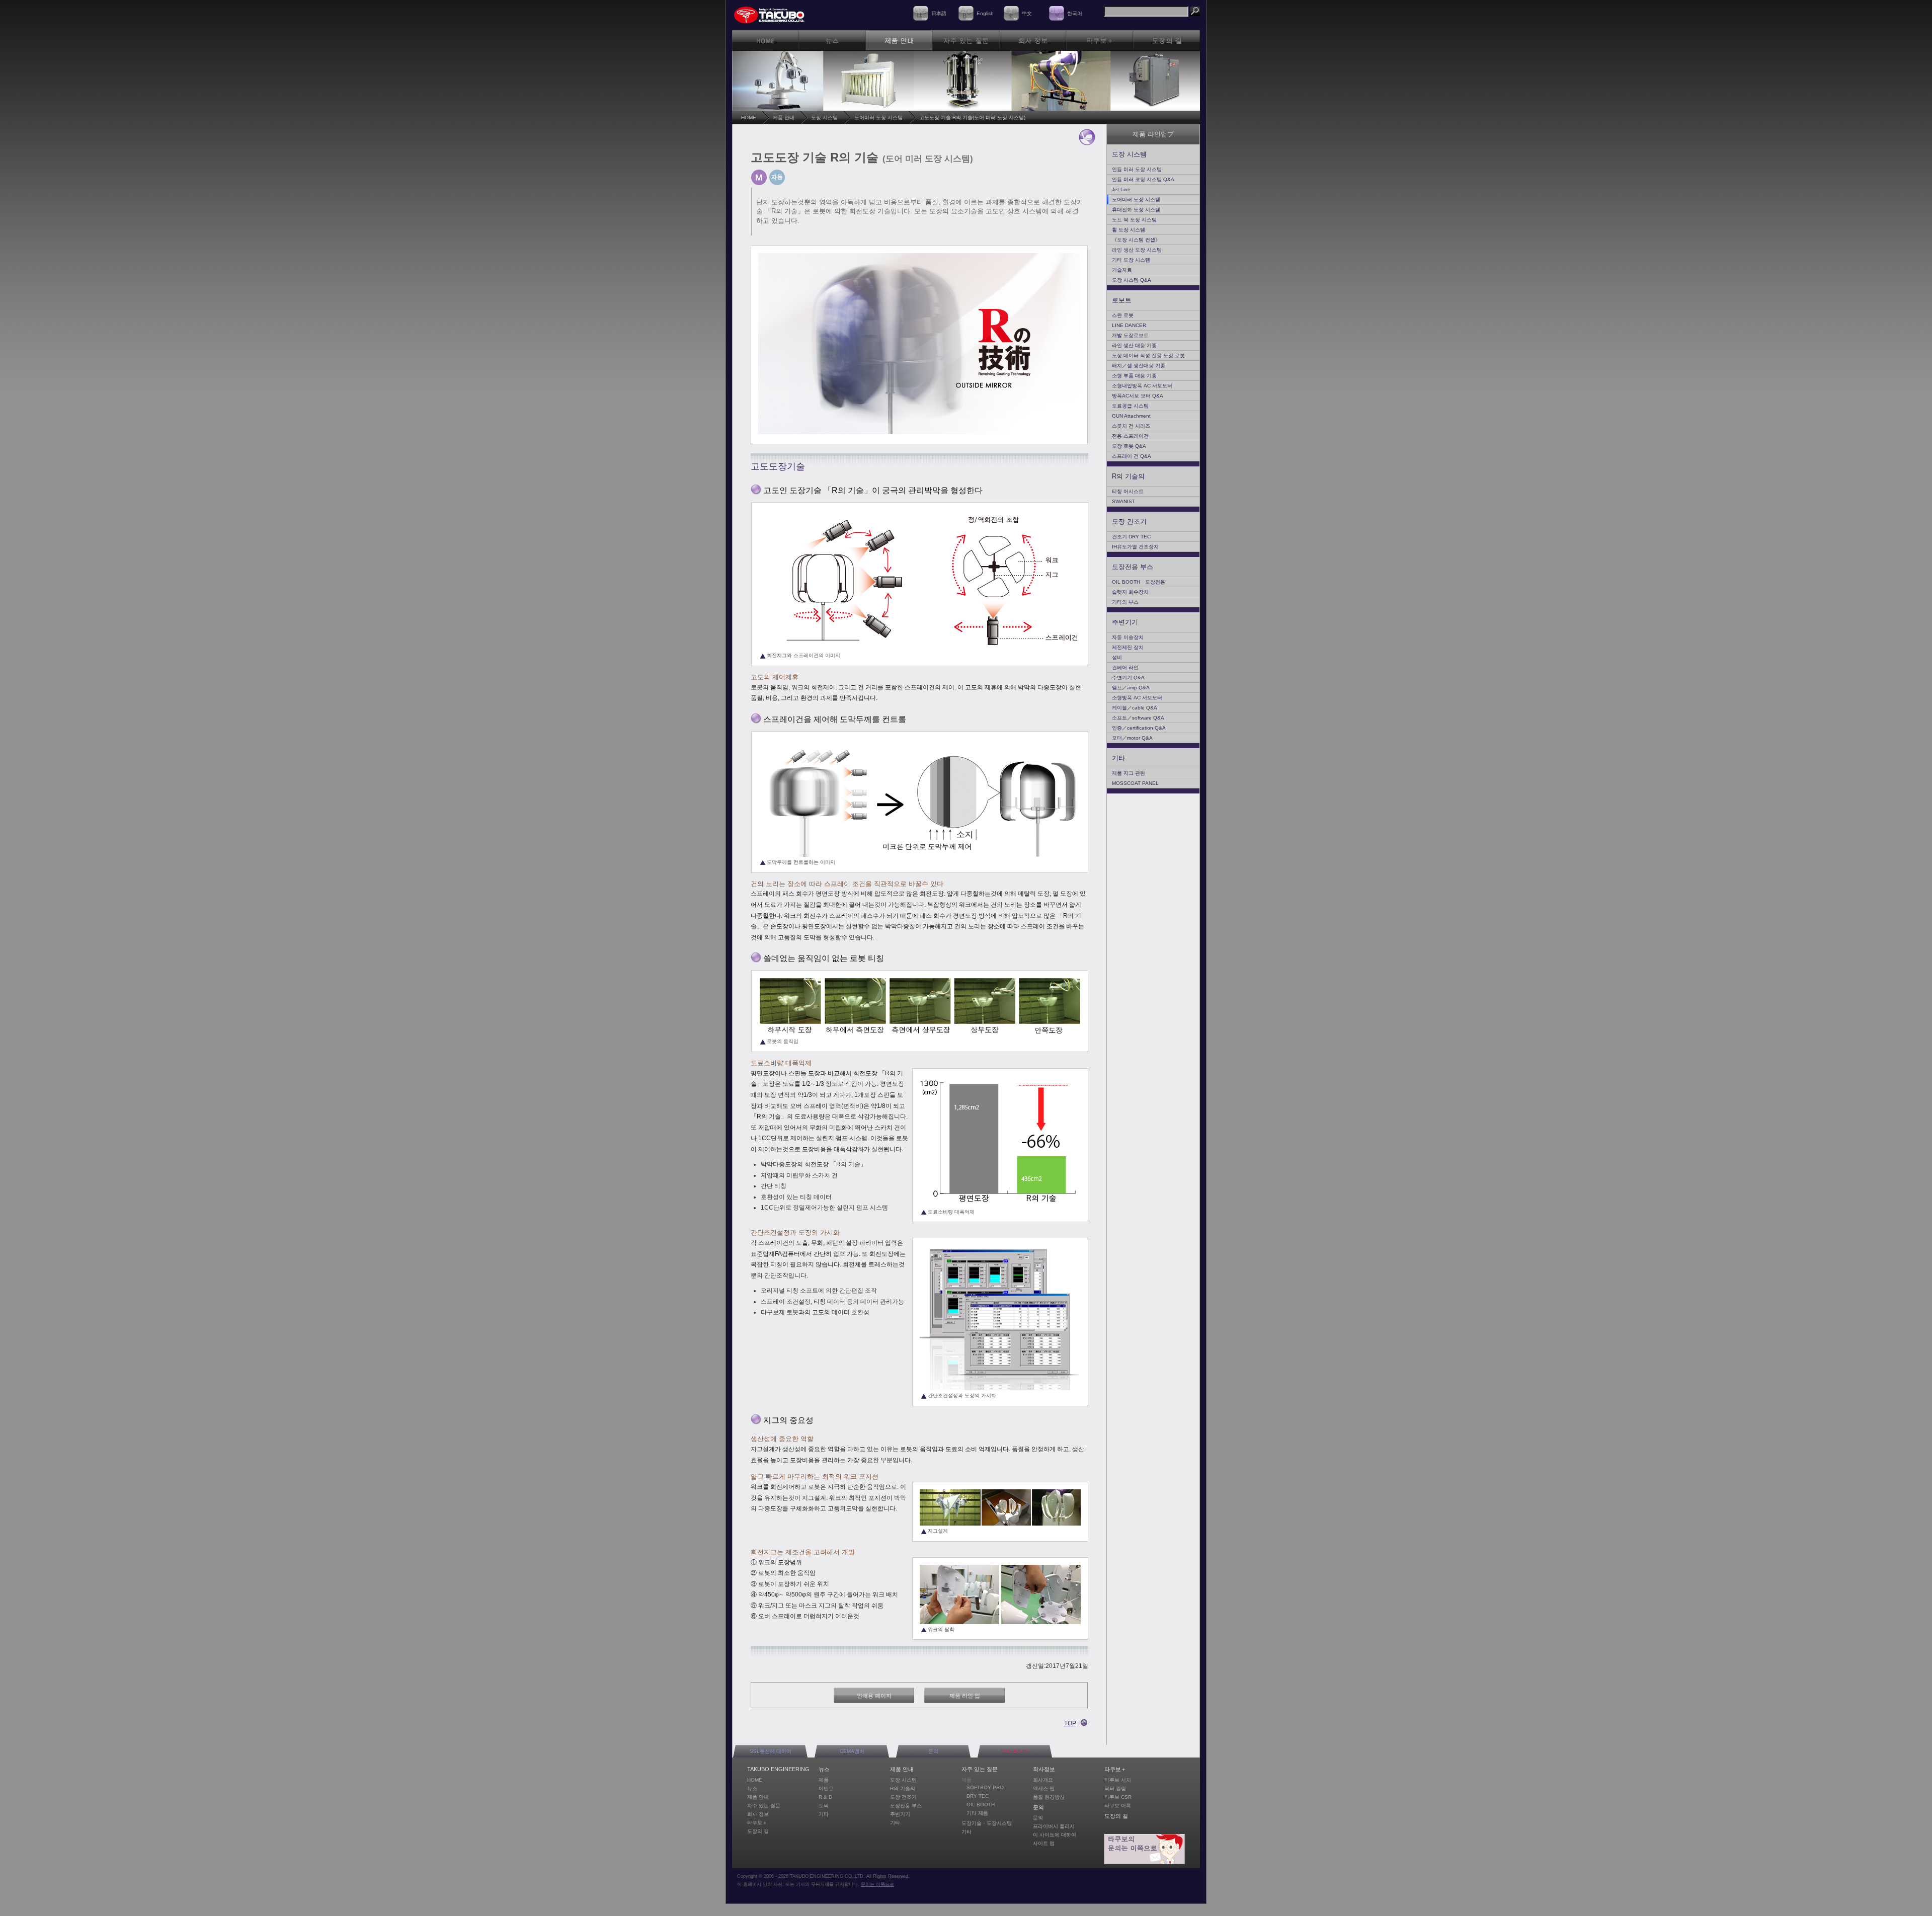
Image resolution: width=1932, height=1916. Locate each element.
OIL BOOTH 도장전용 (1139, 582)
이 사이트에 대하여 (1055, 1835)
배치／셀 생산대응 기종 (1139, 366)
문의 (933, 1751)
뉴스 (752, 1788)
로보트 (1122, 300)
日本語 (939, 13)
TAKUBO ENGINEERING (778, 1769)
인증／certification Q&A (1139, 728)
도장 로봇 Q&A (1129, 446)
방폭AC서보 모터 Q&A (1138, 396)
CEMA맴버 (852, 1751)
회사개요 (1043, 1780)
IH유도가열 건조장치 (1135, 547)
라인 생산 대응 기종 (1134, 345)
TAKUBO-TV (1015, 1751)
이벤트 (826, 1788)
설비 (1117, 657)
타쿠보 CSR (1118, 1797)
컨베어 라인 (1125, 667)
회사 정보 (758, 1814)
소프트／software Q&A (1138, 718)
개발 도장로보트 (1130, 335)
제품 (824, 1780)
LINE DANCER (1129, 325)
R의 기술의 (1128, 476)
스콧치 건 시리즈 (1131, 426)
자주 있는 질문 (764, 1806)
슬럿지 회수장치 (1130, 592)
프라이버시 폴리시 (1054, 1826)
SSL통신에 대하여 (771, 1751)
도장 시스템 (824, 117)
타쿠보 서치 (1118, 1780)
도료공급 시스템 (1130, 406)
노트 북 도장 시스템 (1134, 220)
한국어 (1075, 13)
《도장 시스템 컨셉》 (1136, 240)
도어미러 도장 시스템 (878, 117)
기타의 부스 (1125, 602)
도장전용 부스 (1133, 567)
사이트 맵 (1044, 1843)
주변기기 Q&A (1128, 677)
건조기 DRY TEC (1131, 537)
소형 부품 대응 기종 (1134, 376)
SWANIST (1123, 501)
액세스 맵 (1044, 1788)
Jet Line (1121, 189)
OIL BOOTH (981, 1805)
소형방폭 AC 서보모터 (1137, 698)
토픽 (824, 1806)
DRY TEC (978, 1796)
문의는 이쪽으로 (877, 1884)
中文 (1027, 13)
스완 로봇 (1123, 315)
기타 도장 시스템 (1131, 260)
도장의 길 (758, 1831)
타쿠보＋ (757, 1823)
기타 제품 (977, 1813)
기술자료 (1122, 270)
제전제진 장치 (1128, 647)
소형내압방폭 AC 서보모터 (1142, 386)
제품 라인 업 (965, 1696)
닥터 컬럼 (1115, 1788)
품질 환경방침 (1049, 1797)
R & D (825, 1797)
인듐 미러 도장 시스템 (1137, 169)
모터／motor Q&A (1132, 738)
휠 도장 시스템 (1129, 230)
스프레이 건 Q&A (1132, 456)
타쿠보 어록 (1118, 1806)
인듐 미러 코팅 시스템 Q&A (1143, 179)
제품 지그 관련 (1129, 773)
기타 (1118, 758)
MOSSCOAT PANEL (1135, 783)
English (985, 13)
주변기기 (1125, 622)
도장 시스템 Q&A (1132, 280)
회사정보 (1044, 1769)
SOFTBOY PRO (985, 1787)
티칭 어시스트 (1128, 491)
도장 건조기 (1129, 522)
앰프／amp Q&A (1131, 688)
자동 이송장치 (1128, 637)
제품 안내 (784, 117)
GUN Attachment (1131, 416)
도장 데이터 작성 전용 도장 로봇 (1148, 355)
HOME (749, 117)
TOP (1070, 1723)
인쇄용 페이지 (874, 1696)
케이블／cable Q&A (1135, 708)
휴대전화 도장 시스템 (1136, 210)
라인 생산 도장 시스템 (1137, 250)
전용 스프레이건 (1130, 436)
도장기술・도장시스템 (987, 1823)
